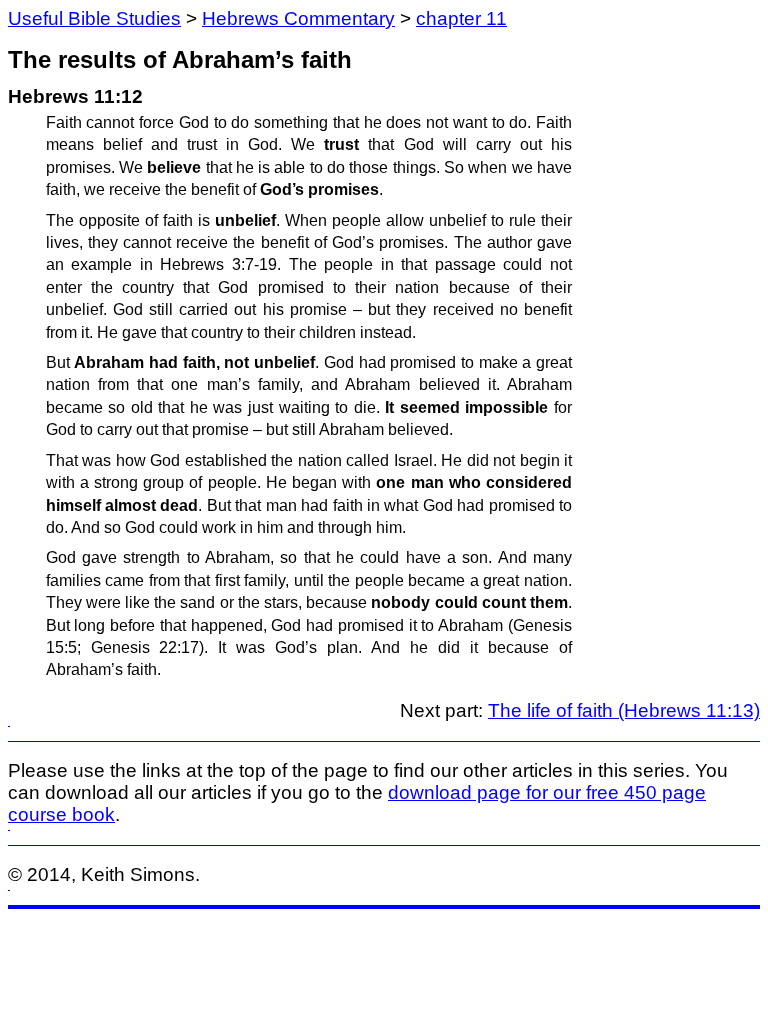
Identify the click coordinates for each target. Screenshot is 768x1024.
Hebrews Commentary (298, 18)
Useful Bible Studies (94, 18)
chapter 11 (461, 18)
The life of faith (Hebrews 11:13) (624, 710)
